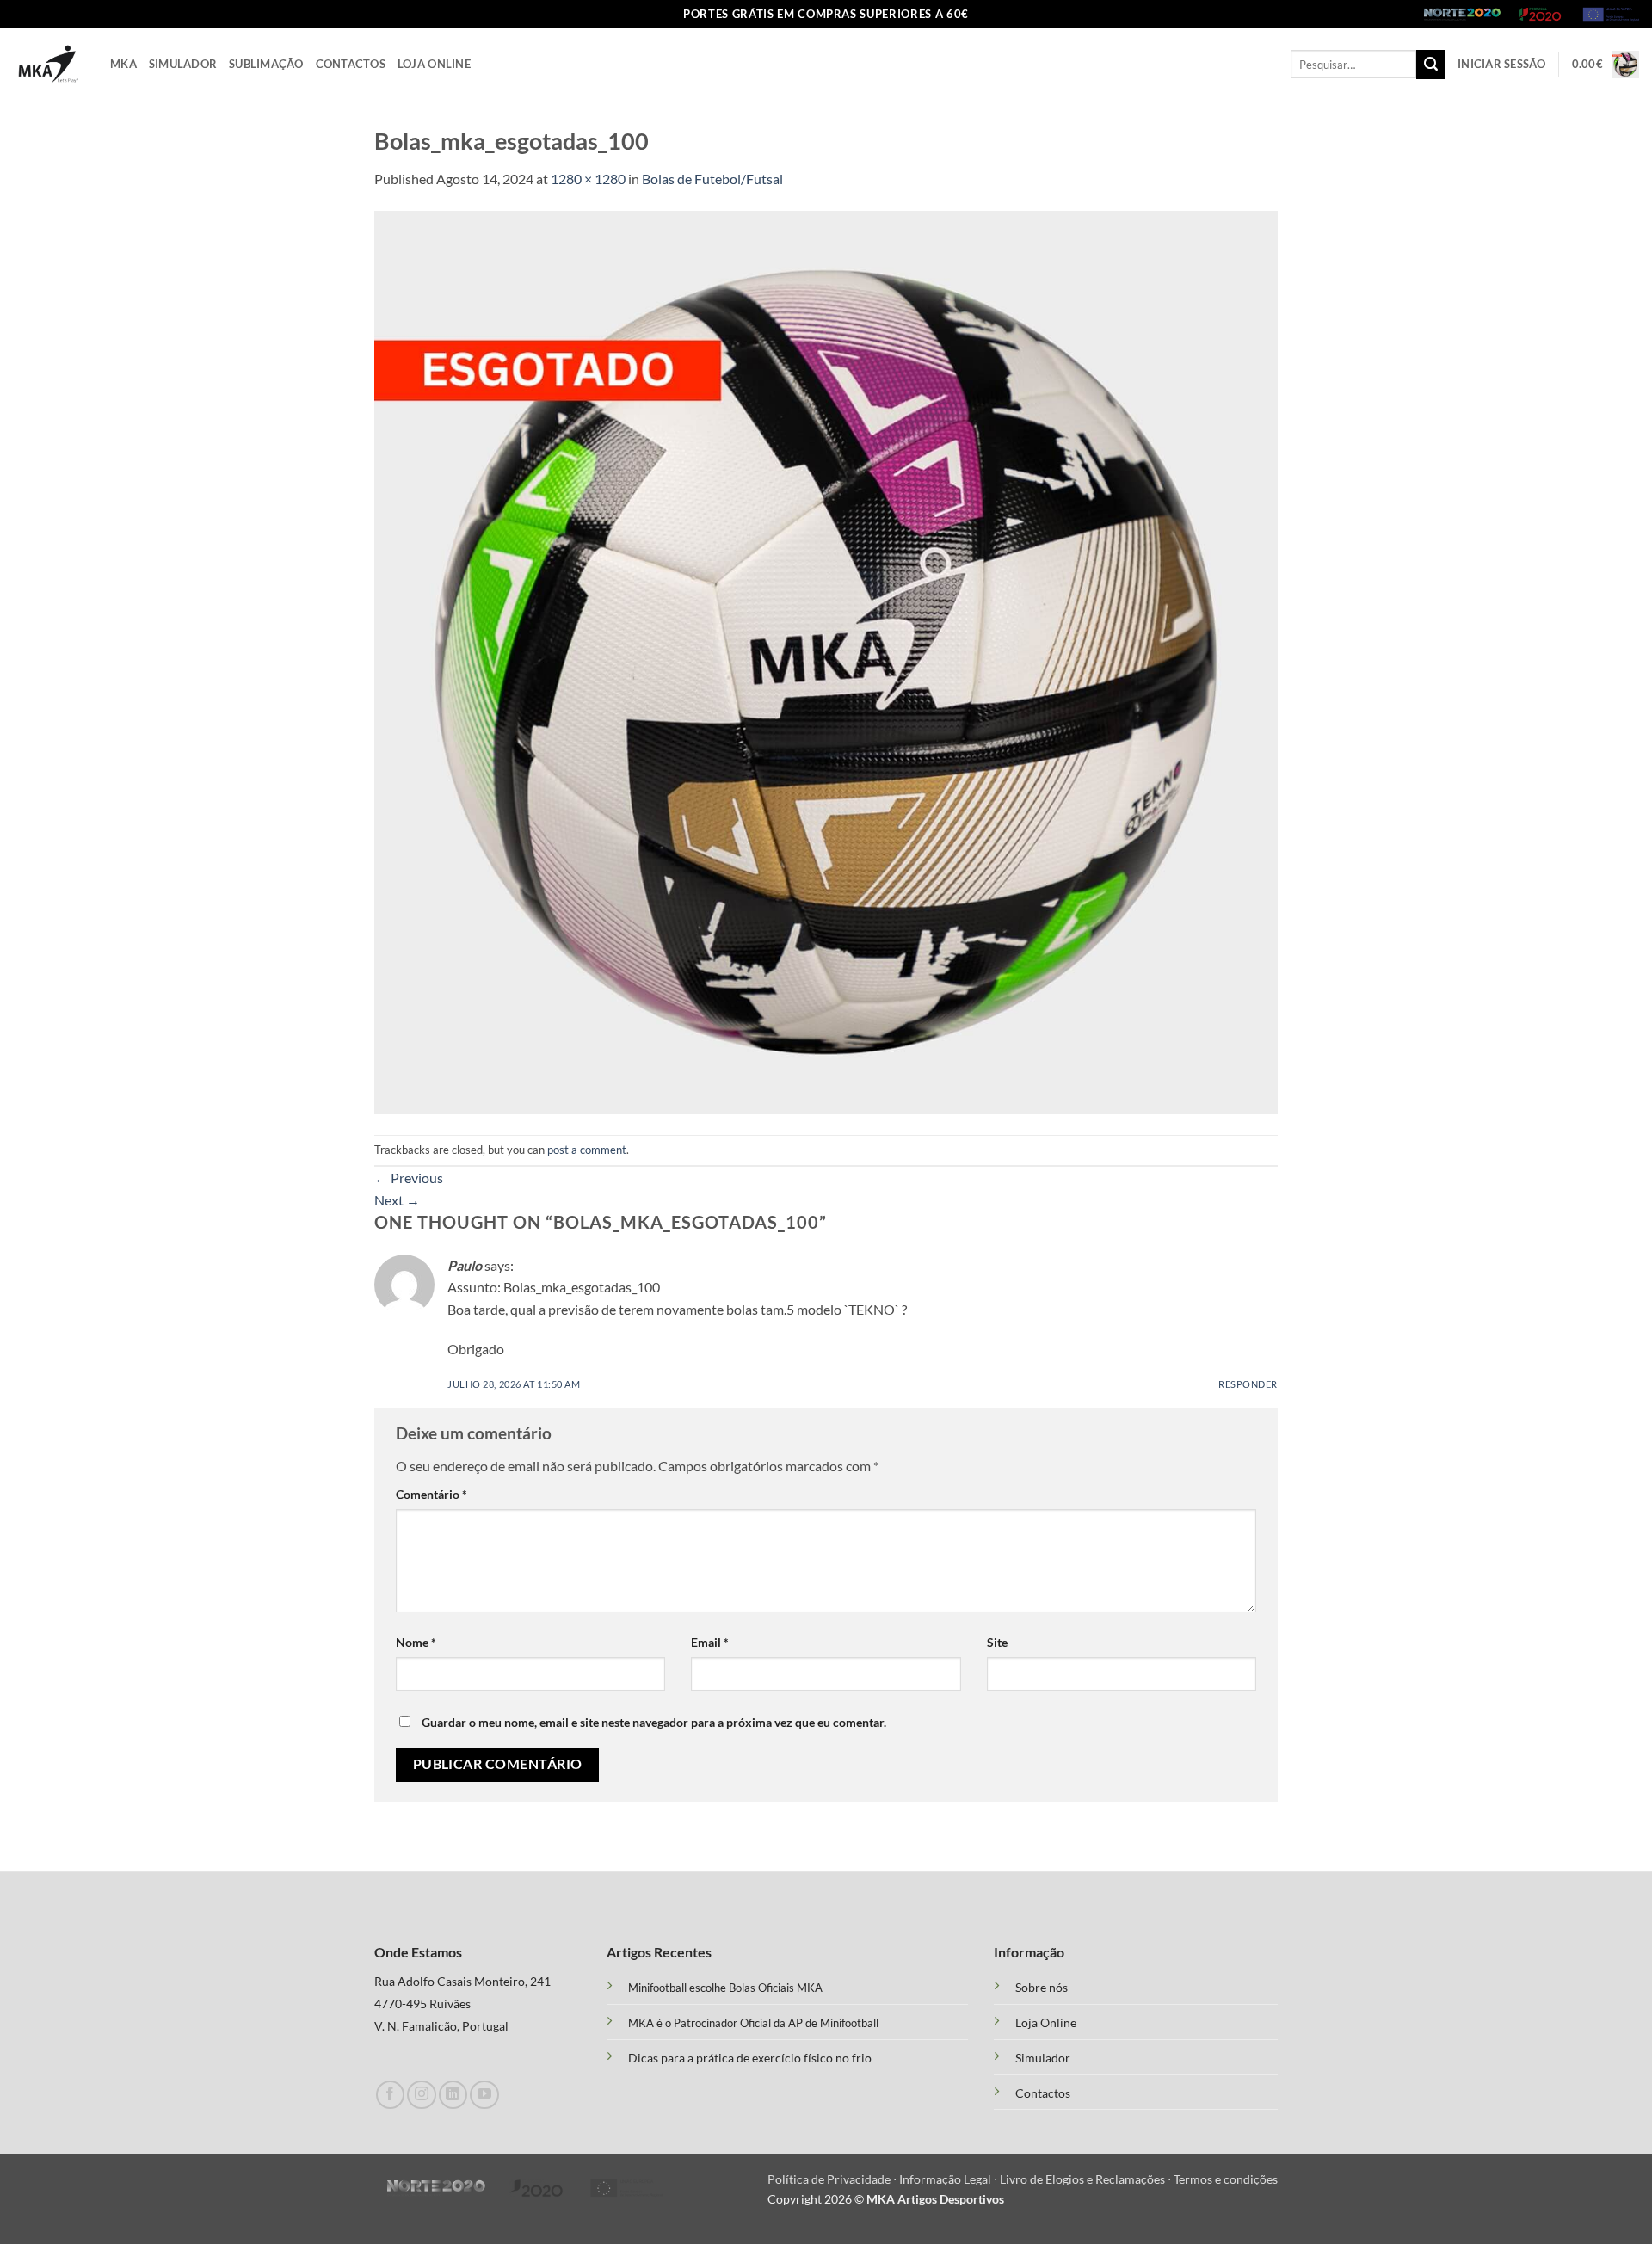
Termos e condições (1226, 2179)
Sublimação (266, 64)
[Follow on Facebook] (390, 2095)
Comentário (431, 1494)
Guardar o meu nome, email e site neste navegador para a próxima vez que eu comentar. (654, 1722)
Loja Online (434, 64)
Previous (409, 1177)
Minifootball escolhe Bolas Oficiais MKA (725, 1988)
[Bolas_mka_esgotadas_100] (826, 660)
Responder (1248, 1384)
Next (397, 1200)
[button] (1502, 64)
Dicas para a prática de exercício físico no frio (750, 2058)
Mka (123, 64)
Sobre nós (1042, 1988)
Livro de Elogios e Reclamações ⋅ (1087, 2179)
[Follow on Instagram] (421, 2095)
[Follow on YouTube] (484, 2095)
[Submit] (1431, 65)
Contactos (351, 64)
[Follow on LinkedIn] (453, 2095)
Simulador (183, 64)
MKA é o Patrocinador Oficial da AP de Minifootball (753, 2023)
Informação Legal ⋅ (949, 2179)
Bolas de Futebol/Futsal (712, 179)
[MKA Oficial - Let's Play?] (49, 64)
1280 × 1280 (588, 179)
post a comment (587, 1150)
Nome (416, 1642)
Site (997, 1642)
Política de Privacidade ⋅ (833, 2179)
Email (710, 1642)
